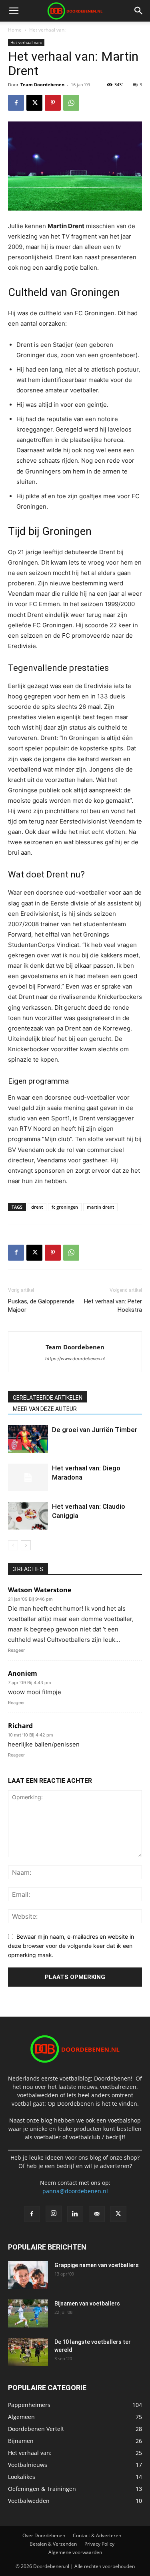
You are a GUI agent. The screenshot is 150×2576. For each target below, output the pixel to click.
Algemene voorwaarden (75, 2552)
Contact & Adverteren (97, 2535)
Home (15, 30)
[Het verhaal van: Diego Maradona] (28, 1477)
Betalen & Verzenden (53, 2544)
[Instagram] (54, 2214)
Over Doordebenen (44, 2535)
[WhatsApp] (71, 103)
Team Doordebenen (42, 85)
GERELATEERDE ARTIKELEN (48, 1398)
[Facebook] (16, 103)
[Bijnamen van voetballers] (28, 2313)
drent (37, 1207)
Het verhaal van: (47, 30)
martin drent (100, 1207)
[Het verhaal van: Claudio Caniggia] (28, 1516)
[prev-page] (13, 1545)
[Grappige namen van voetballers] (28, 2275)
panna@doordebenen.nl (75, 2191)
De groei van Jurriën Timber (95, 1430)
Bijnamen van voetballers (87, 2303)
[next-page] (26, 1545)
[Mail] (97, 2214)
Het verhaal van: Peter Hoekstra (113, 1306)
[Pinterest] (53, 103)
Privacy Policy (99, 2544)
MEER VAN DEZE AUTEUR (45, 1409)
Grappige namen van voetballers (97, 2265)
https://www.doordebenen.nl (75, 1359)
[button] (14, 11)
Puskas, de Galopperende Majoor (41, 1306)
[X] (34, 103)
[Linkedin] (75, 2214)
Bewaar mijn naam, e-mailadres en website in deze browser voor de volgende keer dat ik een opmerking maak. (71, 1945)
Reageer (16, 1650)
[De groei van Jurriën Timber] (28, 1439)
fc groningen (65, 1207)
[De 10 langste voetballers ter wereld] (28, 2352)
